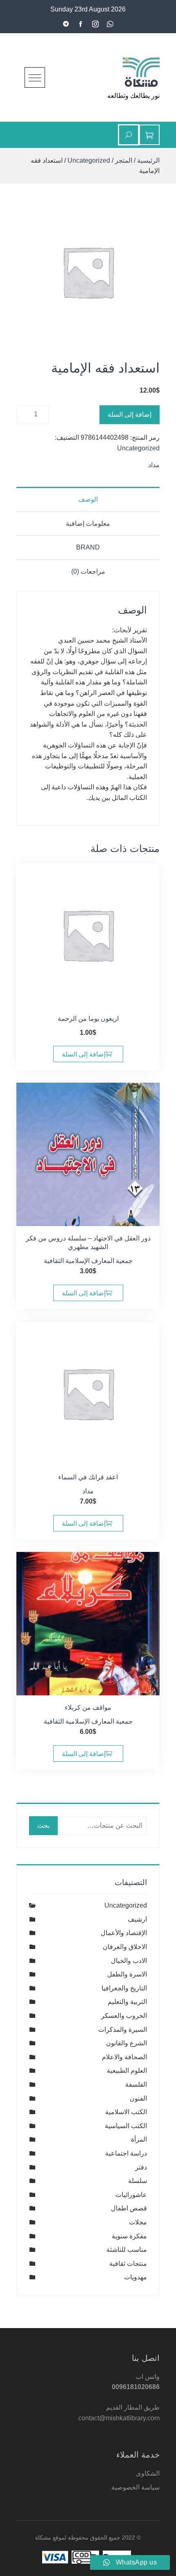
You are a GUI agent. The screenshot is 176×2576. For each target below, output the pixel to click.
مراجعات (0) (88, 571)
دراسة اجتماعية (126, 2153)
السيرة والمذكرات (123, 2030)
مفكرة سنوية (129, 2236)
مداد (154, 465)
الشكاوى (148, 2473)
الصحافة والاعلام (124, 2057)
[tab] (88, 499)
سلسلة (138, 2181)
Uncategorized (89, 160)
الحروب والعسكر (124, 2016)
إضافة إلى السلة (130, 415)
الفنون (138, 2098)
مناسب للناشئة (127, 2250)
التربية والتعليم (127, 2002)
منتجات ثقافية (128, 2264)
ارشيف (137, 1919)
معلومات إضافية (88, 524)
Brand (88, 547)
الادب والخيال (129, 1961)
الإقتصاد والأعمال (124, 1933)
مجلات (138, 2222)
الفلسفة (136, 2084)
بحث (43, 1825)
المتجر (124, 160)
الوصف (88, 499)
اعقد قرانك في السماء (88, 1477)
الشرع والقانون (126, 2043)
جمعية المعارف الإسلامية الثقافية (88, 1261)
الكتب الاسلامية (126, 2112)
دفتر (141, 2167)
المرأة (139, 2139)
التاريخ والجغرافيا (124, 1988)
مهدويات (135, 2277)
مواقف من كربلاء (88, 1707)
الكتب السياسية (126, 2126)
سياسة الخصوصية (135, 2487)
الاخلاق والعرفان (125, 1947)
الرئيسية (148, 160)
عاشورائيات (131, 2195)
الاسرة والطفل (127, 1974)
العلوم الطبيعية (127, 2071)
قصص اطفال (129, 2208)
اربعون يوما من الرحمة (88, 1019)
